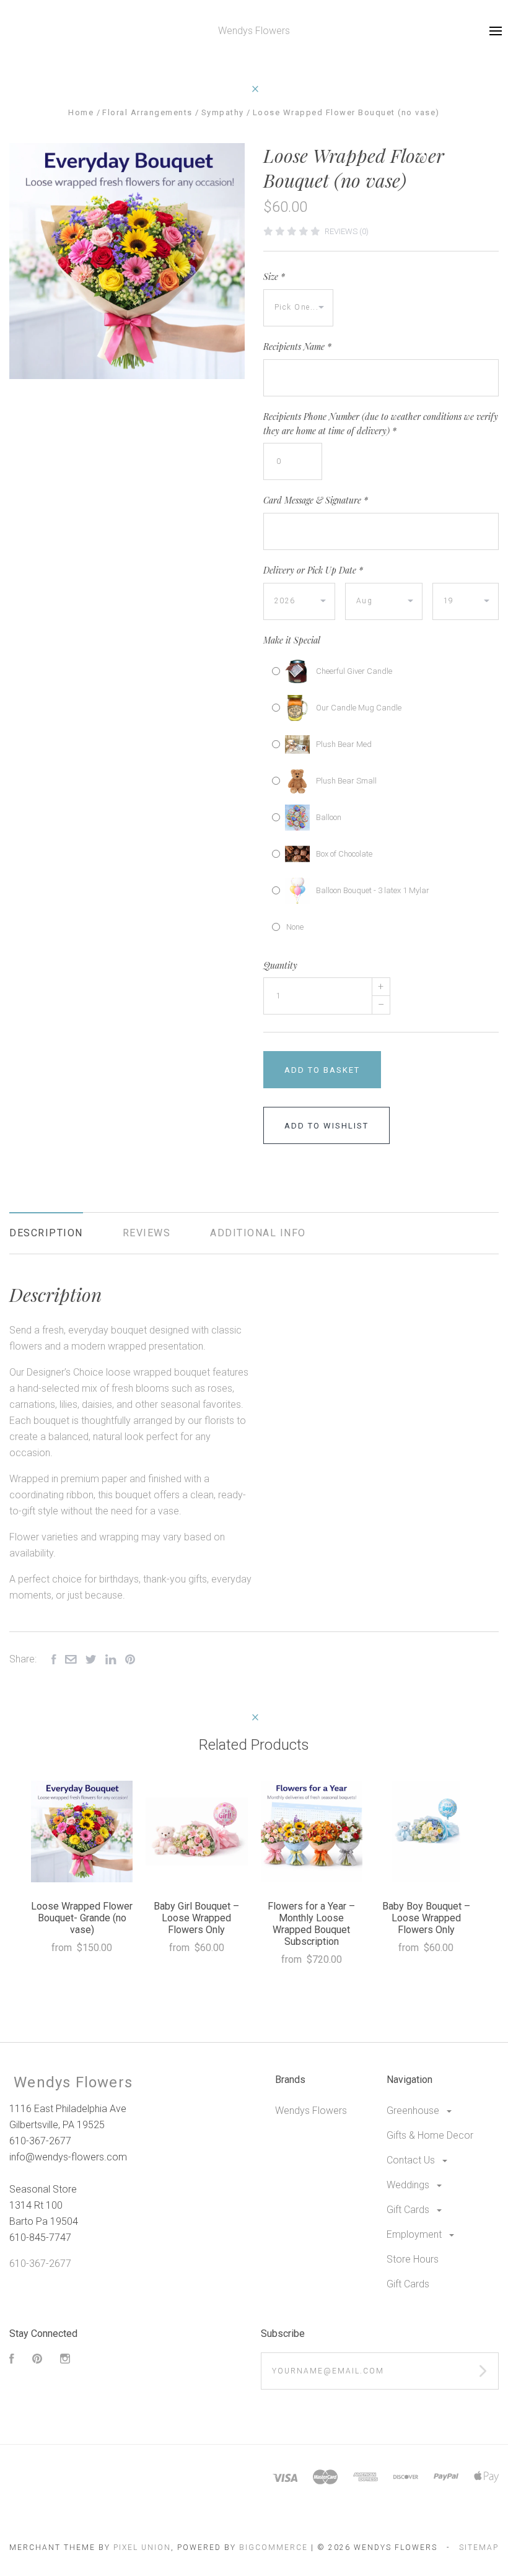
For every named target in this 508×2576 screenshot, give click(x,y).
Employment (415, 2234)
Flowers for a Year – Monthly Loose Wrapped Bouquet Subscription (311, 1924)
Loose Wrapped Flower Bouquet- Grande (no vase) (82, 1918)
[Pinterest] (37, 2360)
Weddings (409, 2185)
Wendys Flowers (311, 2111)
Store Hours (413, 2259)
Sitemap (479, 2548)
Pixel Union (142, 2548)
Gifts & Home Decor (430, 2135)
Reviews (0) (347, 231)
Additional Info (258, 1233)
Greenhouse (414, 2111)
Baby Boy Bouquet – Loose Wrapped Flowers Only (426, 1918)
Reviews (147, 1233)
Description (46, 1233)
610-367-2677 (40, 2264)
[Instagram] (65, 2360)
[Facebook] (12, 2360)
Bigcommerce (274, 2548)
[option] (127, 261)
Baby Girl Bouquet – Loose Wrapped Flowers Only (196, 1918)
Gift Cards (409, 2210)
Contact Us (412, 2160)
